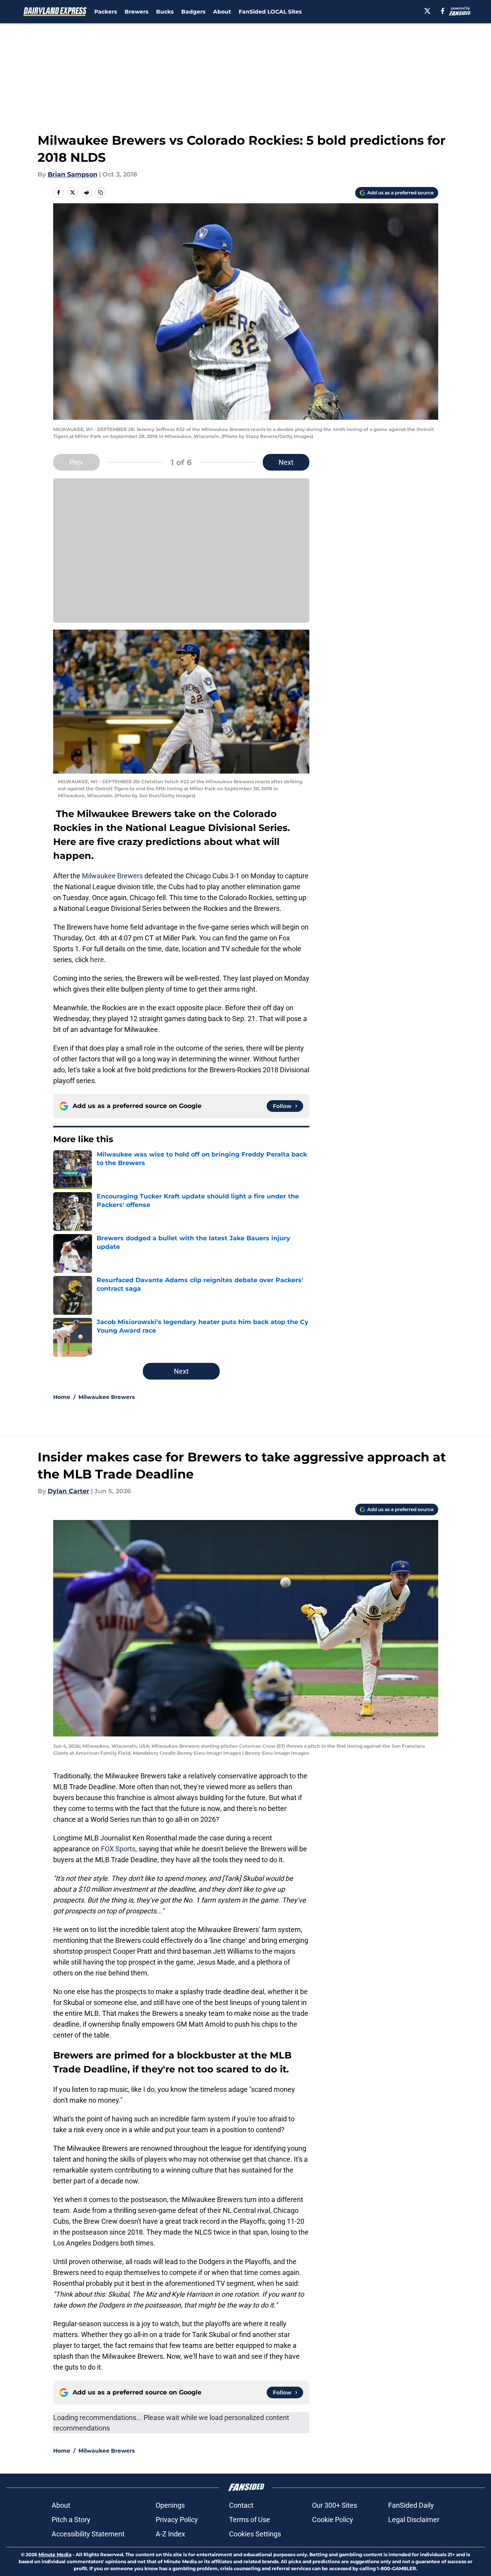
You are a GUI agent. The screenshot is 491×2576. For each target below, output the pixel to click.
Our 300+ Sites (335, 2505)
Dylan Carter (69, 1491)
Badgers (193, 12)
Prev (76, 462)
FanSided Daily (411, 2505)
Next (286, 462)
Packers (106, 12)
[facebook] (443, 11)
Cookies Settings (255, 2534)
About (222, 12)
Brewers (136, 12)
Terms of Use (250, 2520)
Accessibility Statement (88, 2534)
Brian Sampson (73, 174)
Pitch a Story (71, 2520)
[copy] (101, 192)
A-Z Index (170, 2534)
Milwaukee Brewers (112, 876)
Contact (241, 2505)
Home (62, 1397)
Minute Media (55, 2554)
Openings (170, 2505)
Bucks (165, 12)
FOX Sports (118, 1849)
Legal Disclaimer (414, 2520)
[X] (427, 11)
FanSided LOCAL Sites (270, 12)
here (97, 960)
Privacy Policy (177, 2520)
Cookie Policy (333, 2520)
